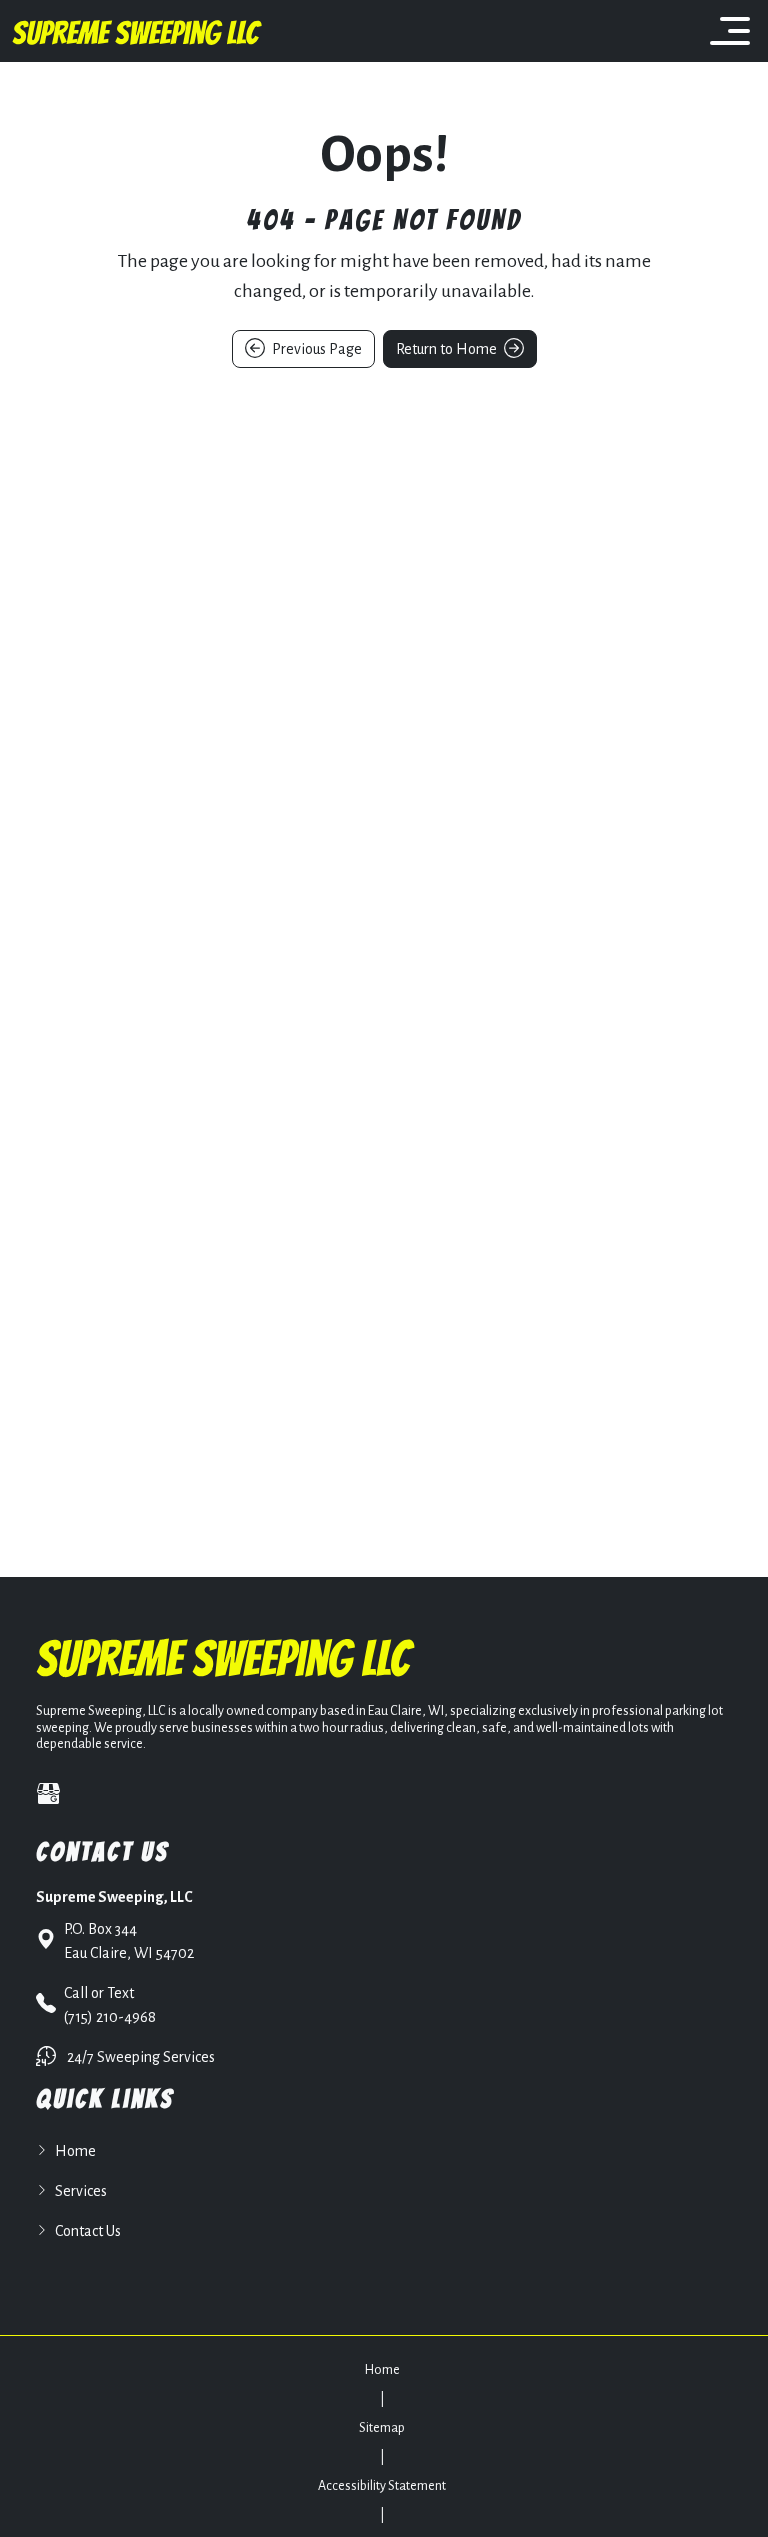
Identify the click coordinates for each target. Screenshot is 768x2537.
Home (75, 2151)
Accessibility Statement (382, 2486)
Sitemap (382, 2428)
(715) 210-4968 (110, 2005)
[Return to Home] (137, 31)
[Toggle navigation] (730, 31)
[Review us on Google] (48, 1793)
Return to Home (448, 349)
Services (81, 2191)
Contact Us (88, 2231)
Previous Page (315, 349)
